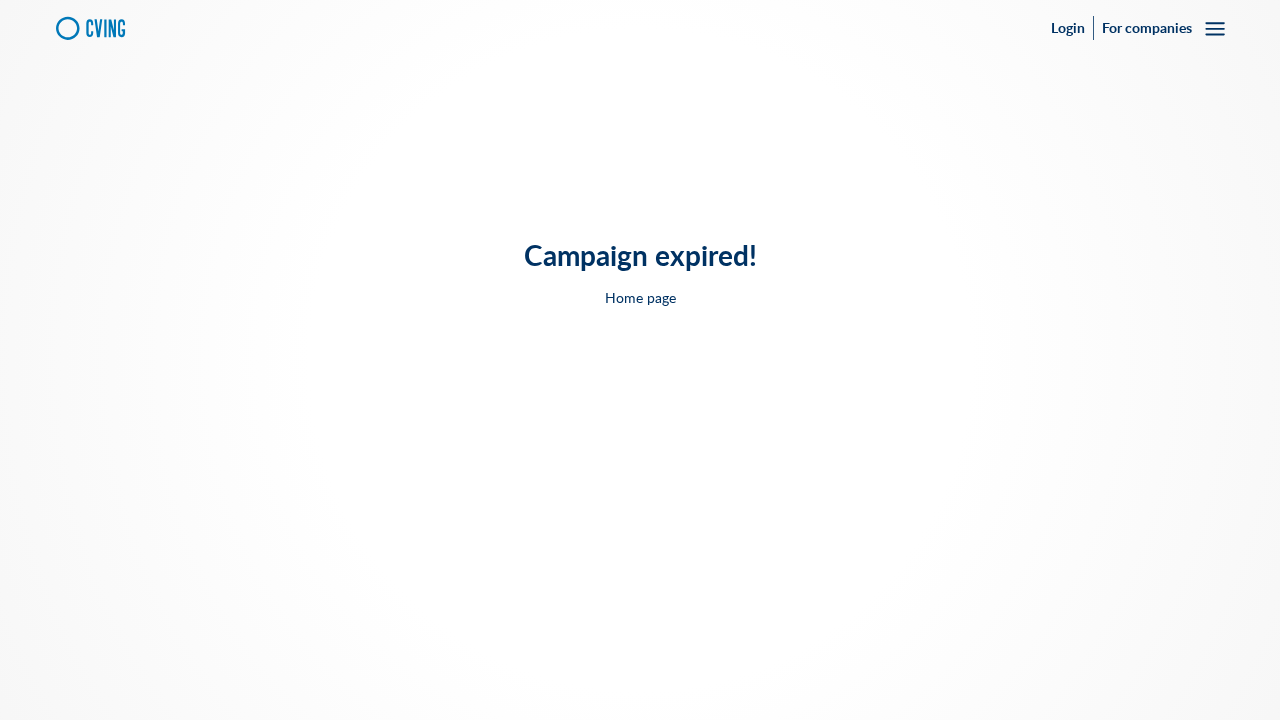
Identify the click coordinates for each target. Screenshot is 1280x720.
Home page (640, 298)
